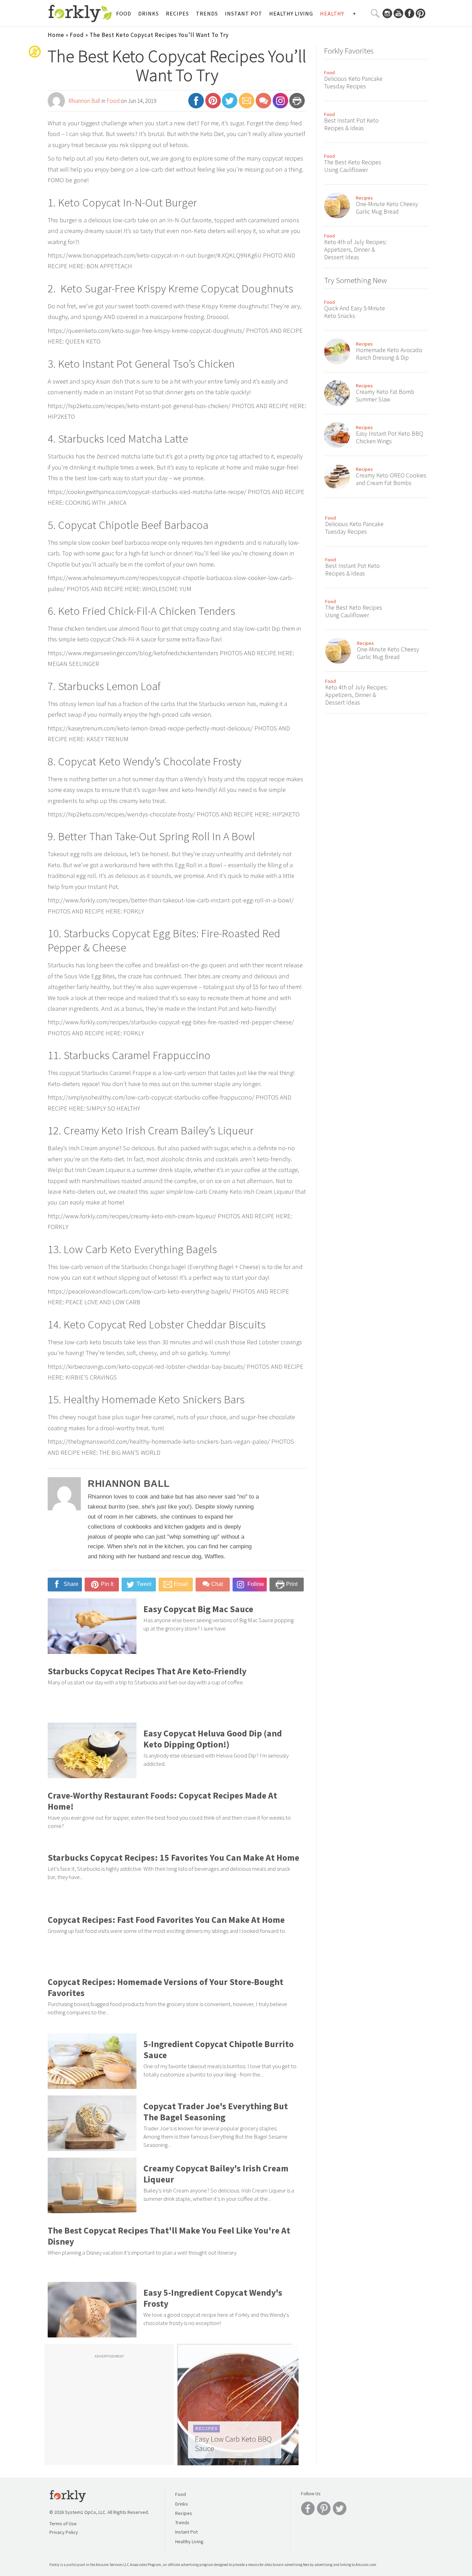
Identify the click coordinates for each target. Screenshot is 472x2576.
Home (56, 35)
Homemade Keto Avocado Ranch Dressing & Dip (389, 354)
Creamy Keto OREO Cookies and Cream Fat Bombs (391, 479)
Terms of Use (63, 2524)
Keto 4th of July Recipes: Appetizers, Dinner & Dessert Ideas (355, 250)
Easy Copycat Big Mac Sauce (198, 1609)
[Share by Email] (247, 104)
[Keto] (35, 57)
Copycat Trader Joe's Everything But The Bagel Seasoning (216, 2112)
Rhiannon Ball (84, 101)
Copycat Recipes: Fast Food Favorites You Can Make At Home (166, 1920)
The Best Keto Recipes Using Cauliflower (353, 166)
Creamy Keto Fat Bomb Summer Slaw (385, 396)
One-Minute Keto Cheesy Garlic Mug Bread (387, 208)
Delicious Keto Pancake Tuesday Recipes (353, 83)
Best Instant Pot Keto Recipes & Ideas (351, 124)
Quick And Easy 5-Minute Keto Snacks (355, 312)
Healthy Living (291, 13)
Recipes (177, 13)
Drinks (149, 13)
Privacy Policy (64, 2532)
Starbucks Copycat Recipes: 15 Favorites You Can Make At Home (173, 1858)
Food (124, 13)
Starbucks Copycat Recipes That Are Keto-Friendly (147, 1671)
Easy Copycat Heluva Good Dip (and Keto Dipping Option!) (213, 1739)
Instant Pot (244, 13)
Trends (207, 13)
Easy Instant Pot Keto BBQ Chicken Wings (390, 437)
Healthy (332, 13)
